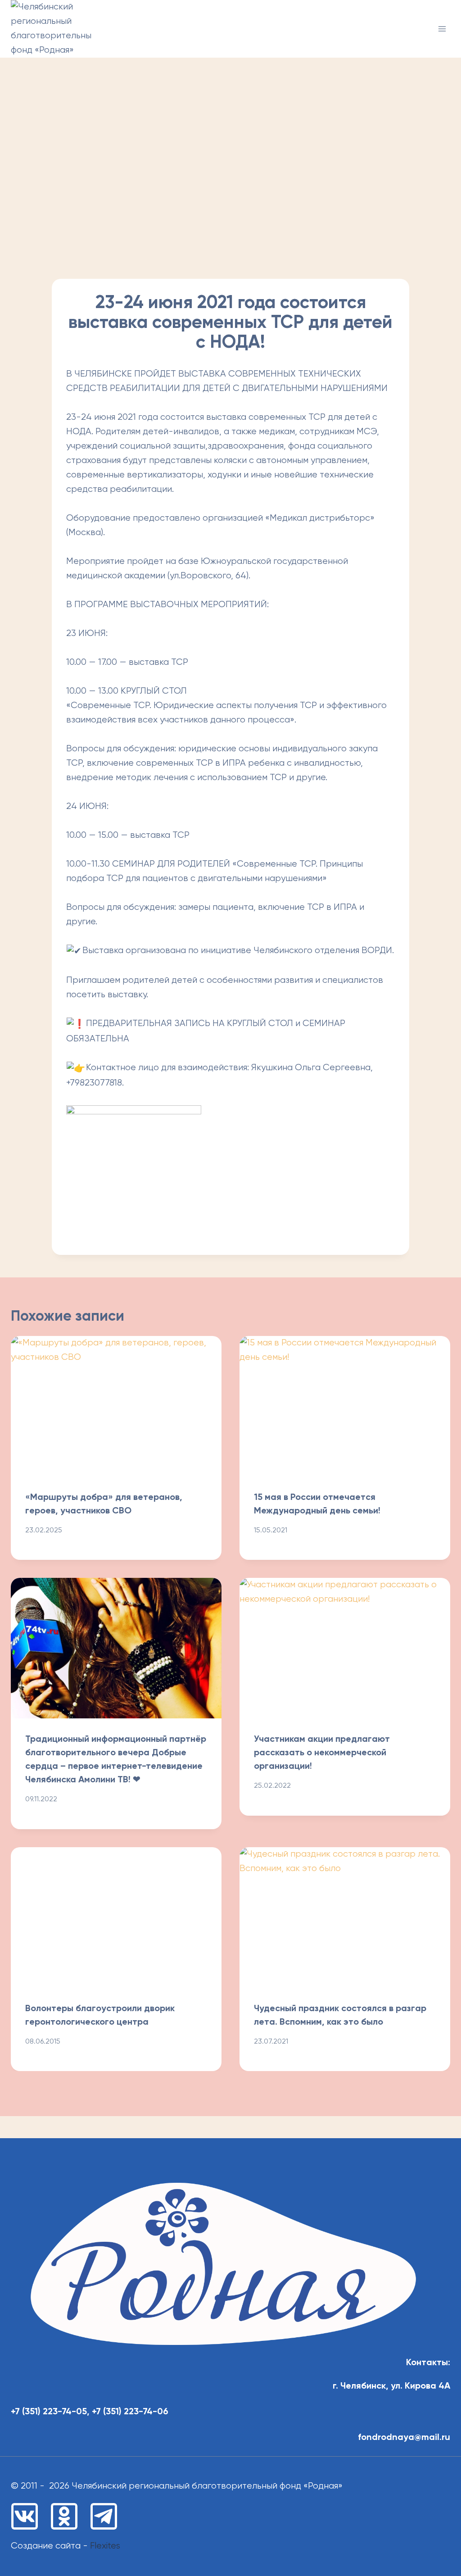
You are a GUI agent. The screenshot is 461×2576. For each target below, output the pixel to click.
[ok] (64, 2516)
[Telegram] (104, 2516)
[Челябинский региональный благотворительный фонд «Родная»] (51, 29)
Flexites (105, 2546)
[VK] (25, 2516)
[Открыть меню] (442, 29)
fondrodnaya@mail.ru (404, 2438)
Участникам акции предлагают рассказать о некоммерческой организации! (322, 1753)
